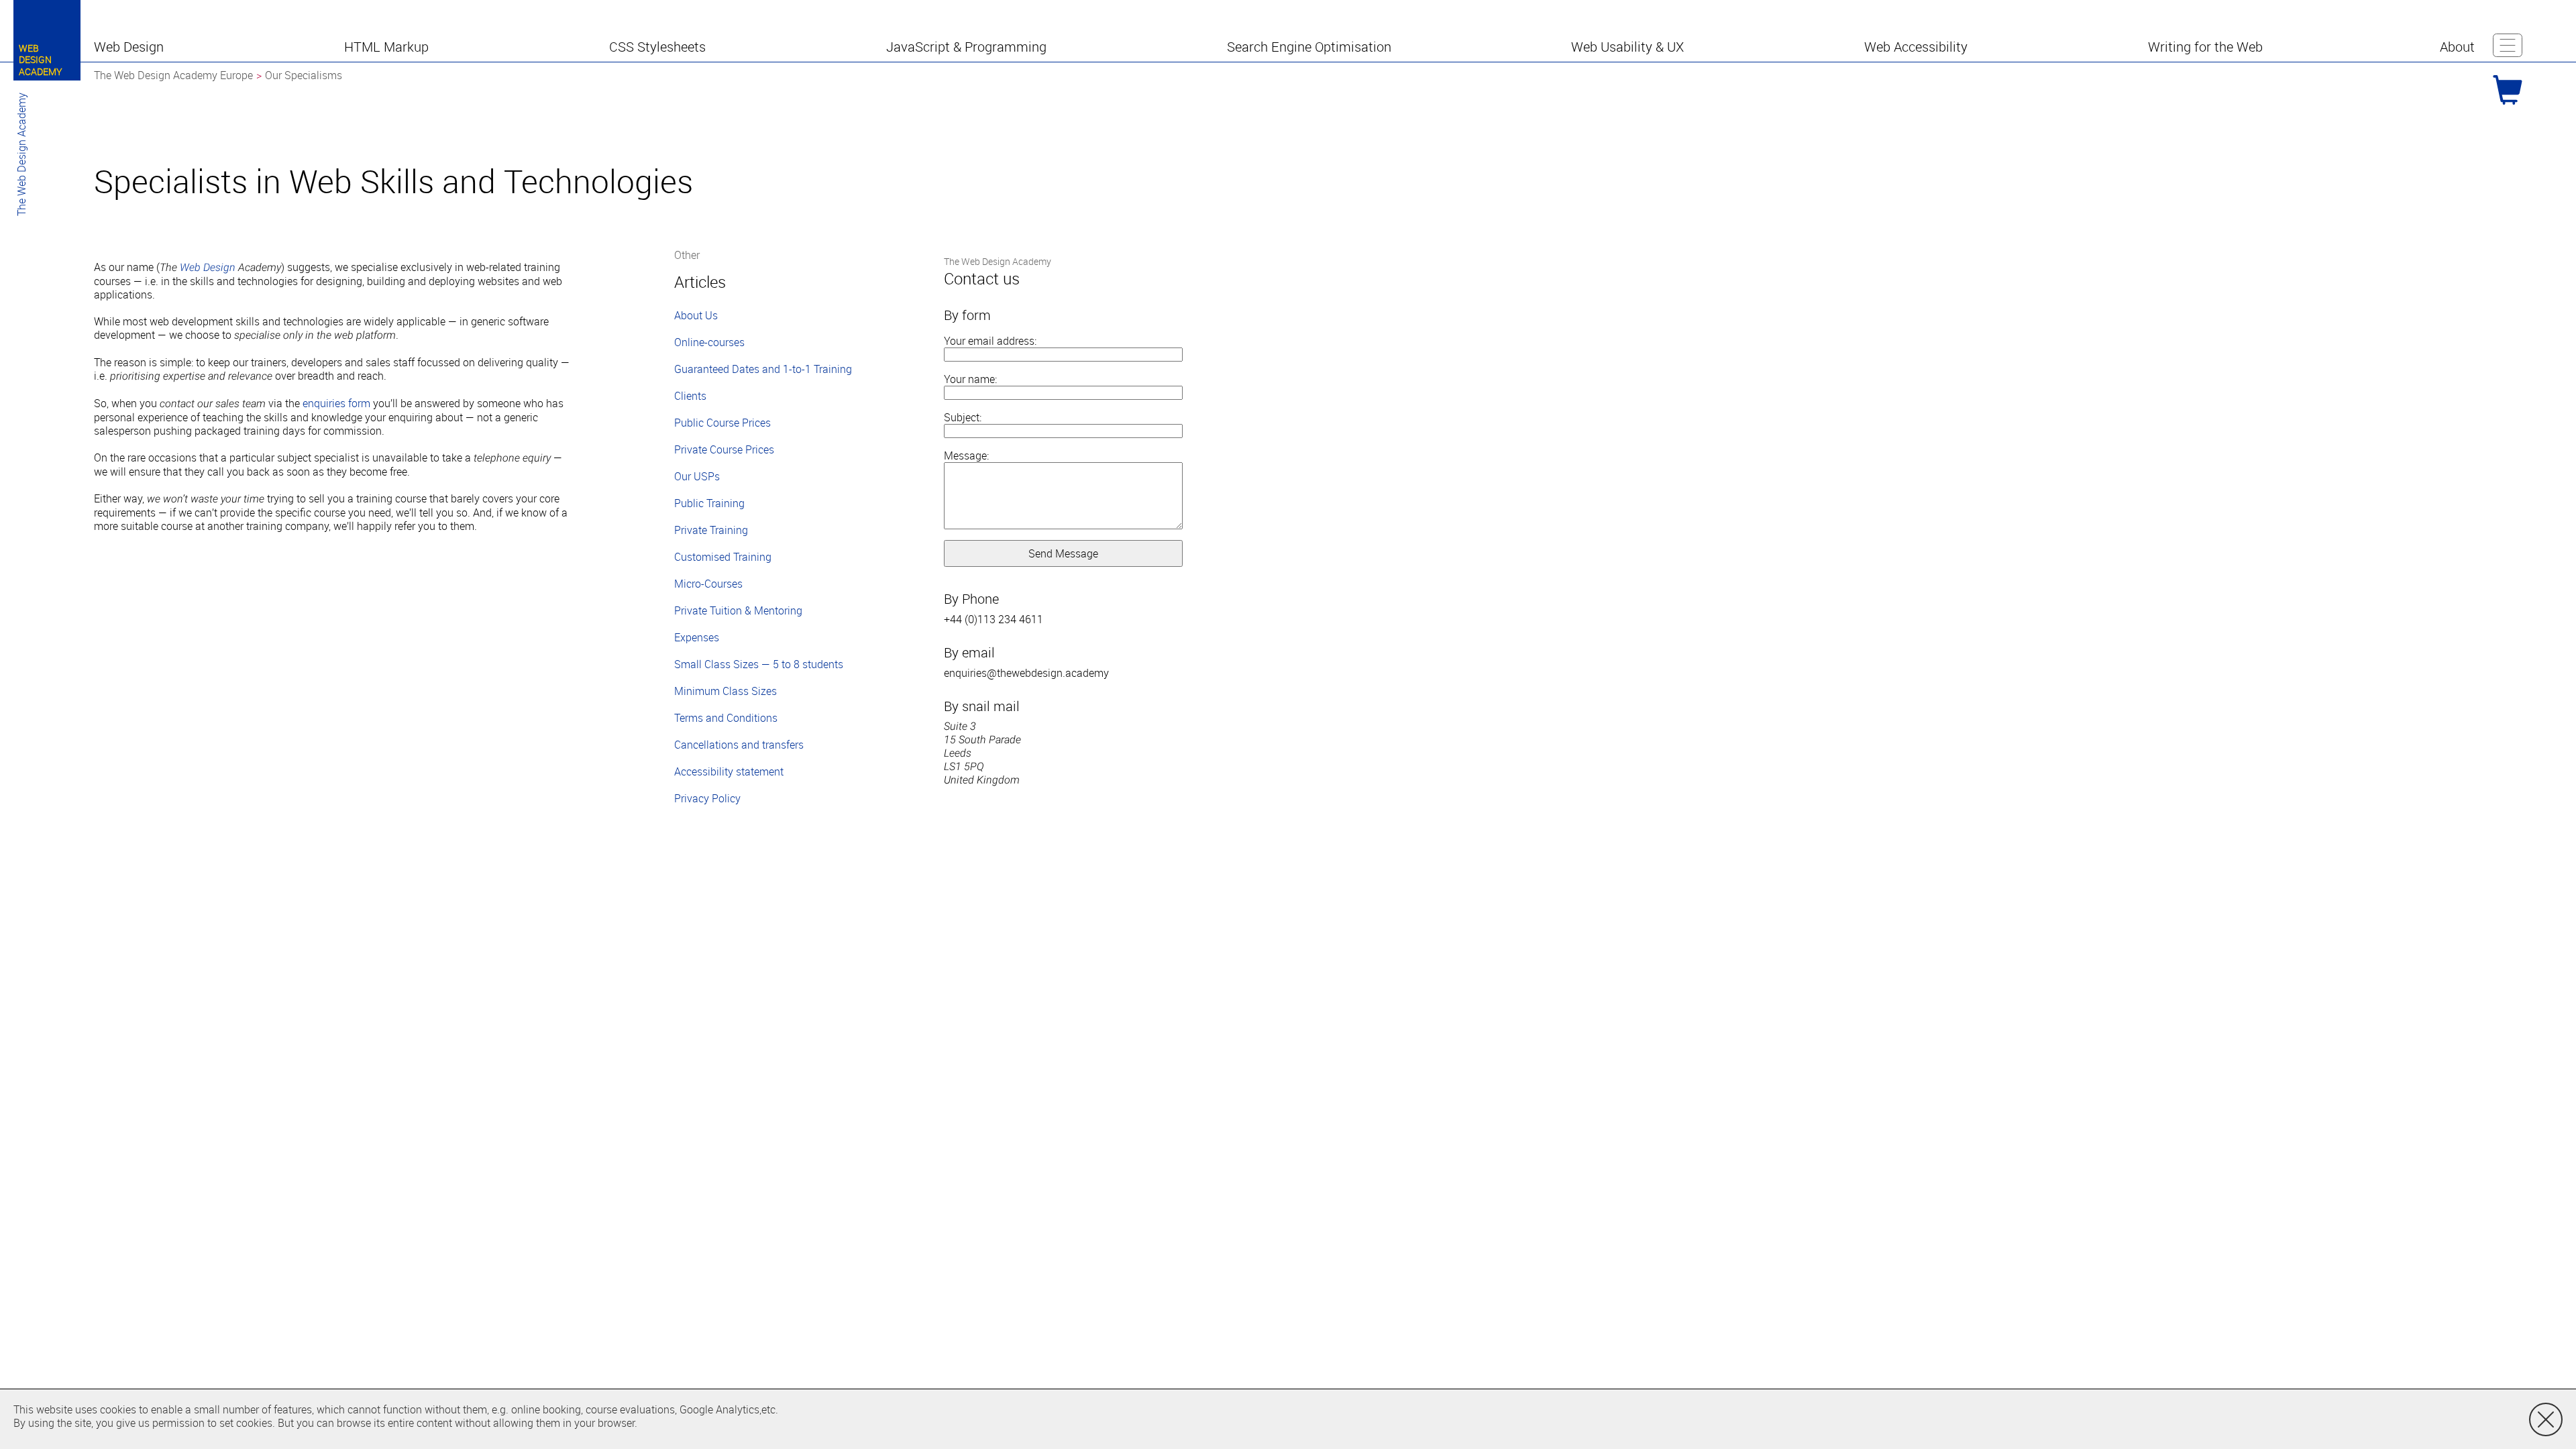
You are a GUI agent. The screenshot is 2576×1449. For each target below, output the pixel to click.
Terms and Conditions (726, 718)
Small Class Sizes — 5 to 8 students (759, 664)
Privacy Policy (707, 798)
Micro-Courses (708, 584)
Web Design (208, 267)
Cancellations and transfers (739, 745)
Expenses (697, 637)
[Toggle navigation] (2508, 45)
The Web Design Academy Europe (173, 75)
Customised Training (723, 557)
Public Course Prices (722, 423)
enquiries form (336, 403)
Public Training (709, 503)
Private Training (711, 530)
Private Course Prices (724, 449)
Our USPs (697, 476)
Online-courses (709, 342)
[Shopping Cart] (2508, 90)
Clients (690, 396)
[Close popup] (2546, 1419)
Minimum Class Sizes (726, 691)
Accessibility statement (729, 771)
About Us (696, 315)
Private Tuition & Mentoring (738, 610)
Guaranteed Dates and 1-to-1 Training (763, 369)
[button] (130, 47)
